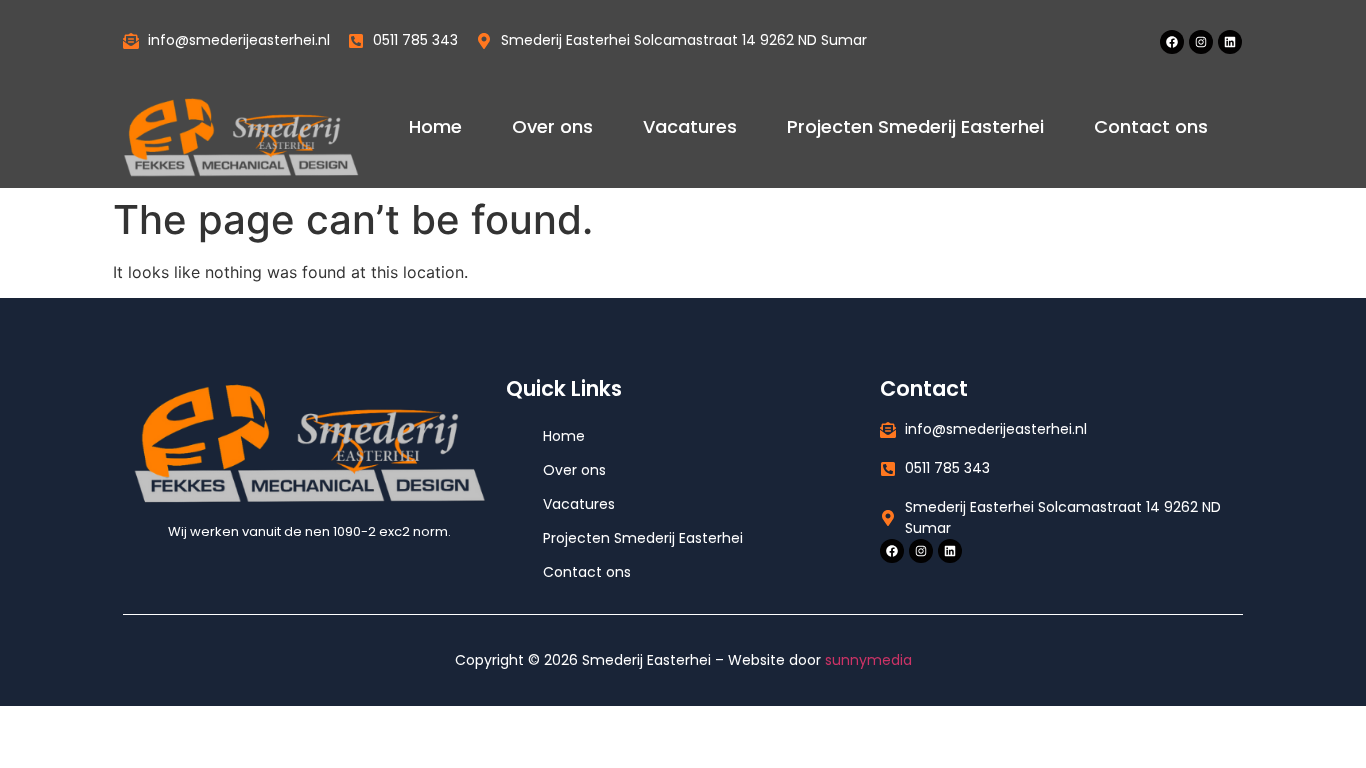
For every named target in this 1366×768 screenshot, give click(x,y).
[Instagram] (1201, 42)
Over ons (552, 126)
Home (435, 126)
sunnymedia (868, 660)
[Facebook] (1172, 42)
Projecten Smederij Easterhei (915, 126)
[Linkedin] (1230, 42)
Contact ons (1151, 126)
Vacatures (690, 126)
